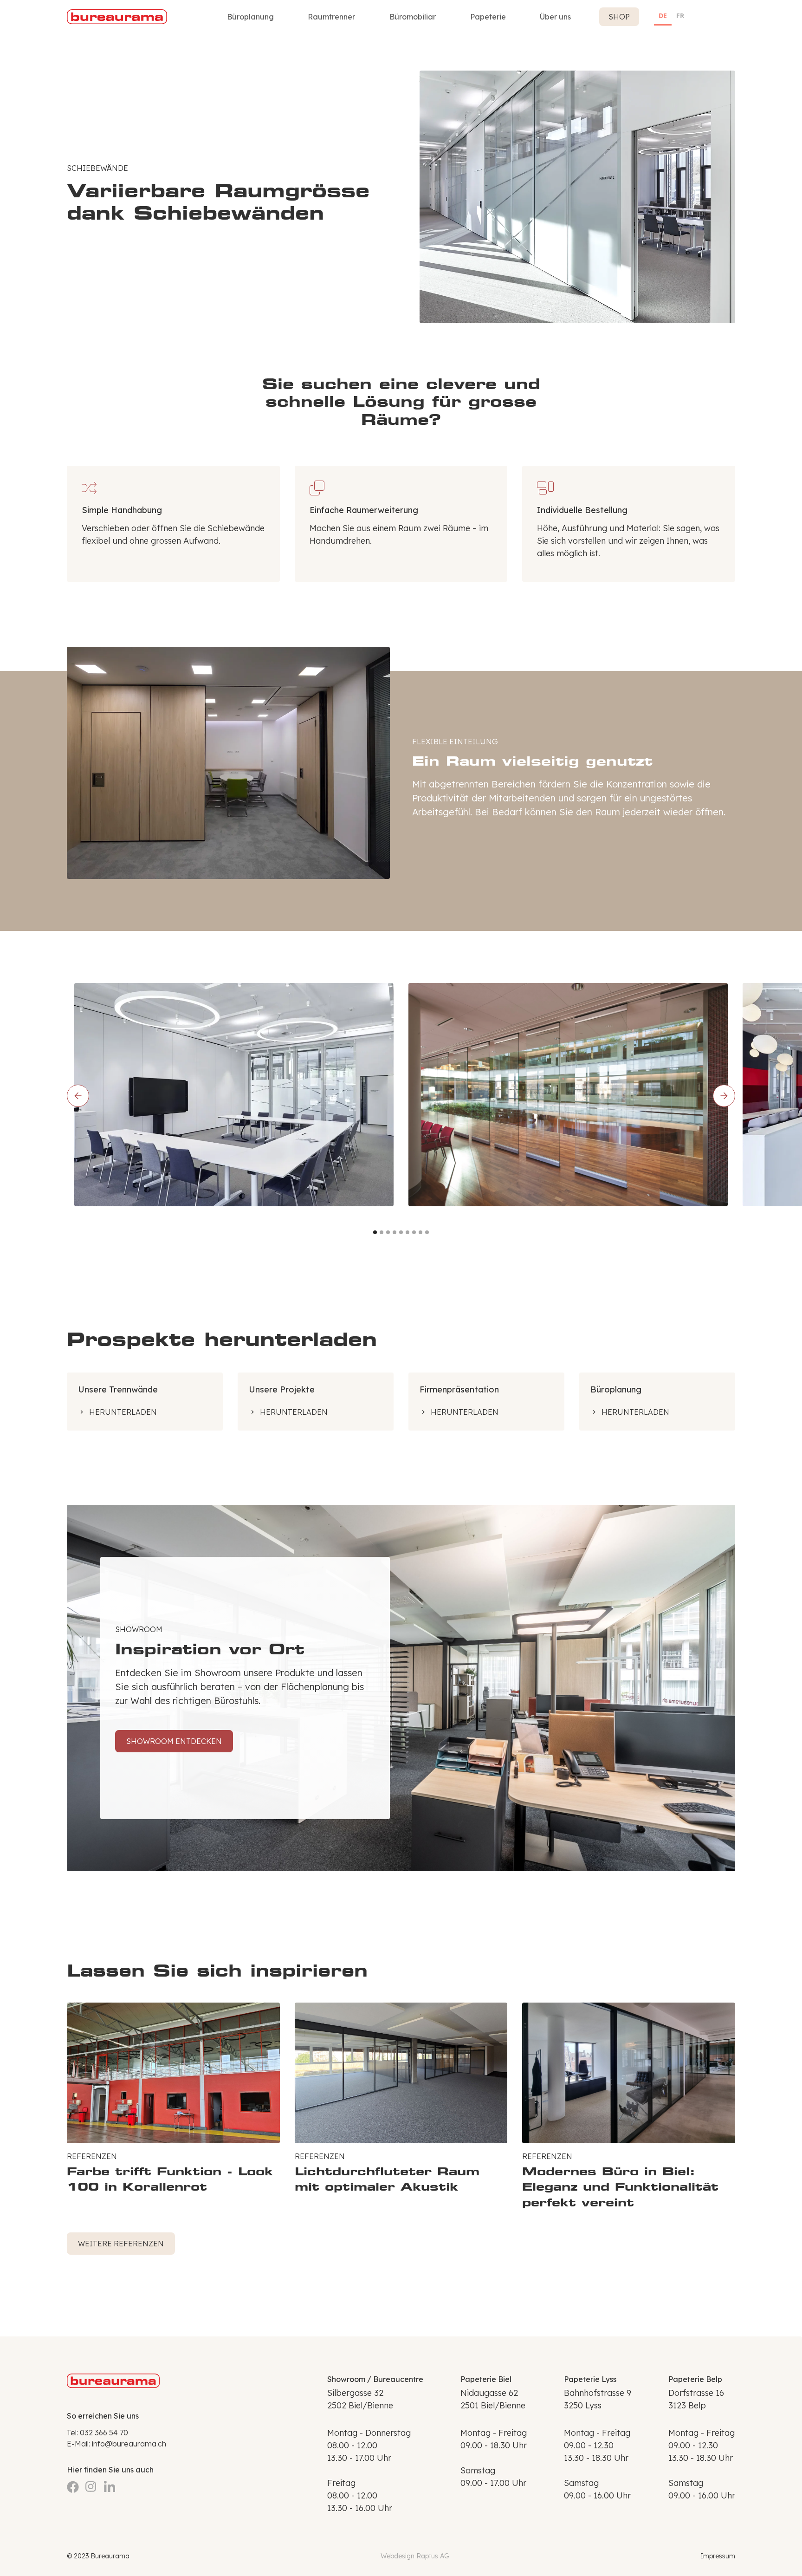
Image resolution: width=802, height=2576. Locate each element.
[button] (331, 17)
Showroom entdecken (174, 1741)
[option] (680, 17)
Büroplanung (250, 17)
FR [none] (680, 16)
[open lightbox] (234, 1095)
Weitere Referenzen (121, 2244)
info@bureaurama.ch (129, 2444)
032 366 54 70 (104, 2433)
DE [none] (663, 16)
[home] (117, 17)
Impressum (718, 2556)
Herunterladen (123, 1412)
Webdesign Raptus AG (415, 2556)
